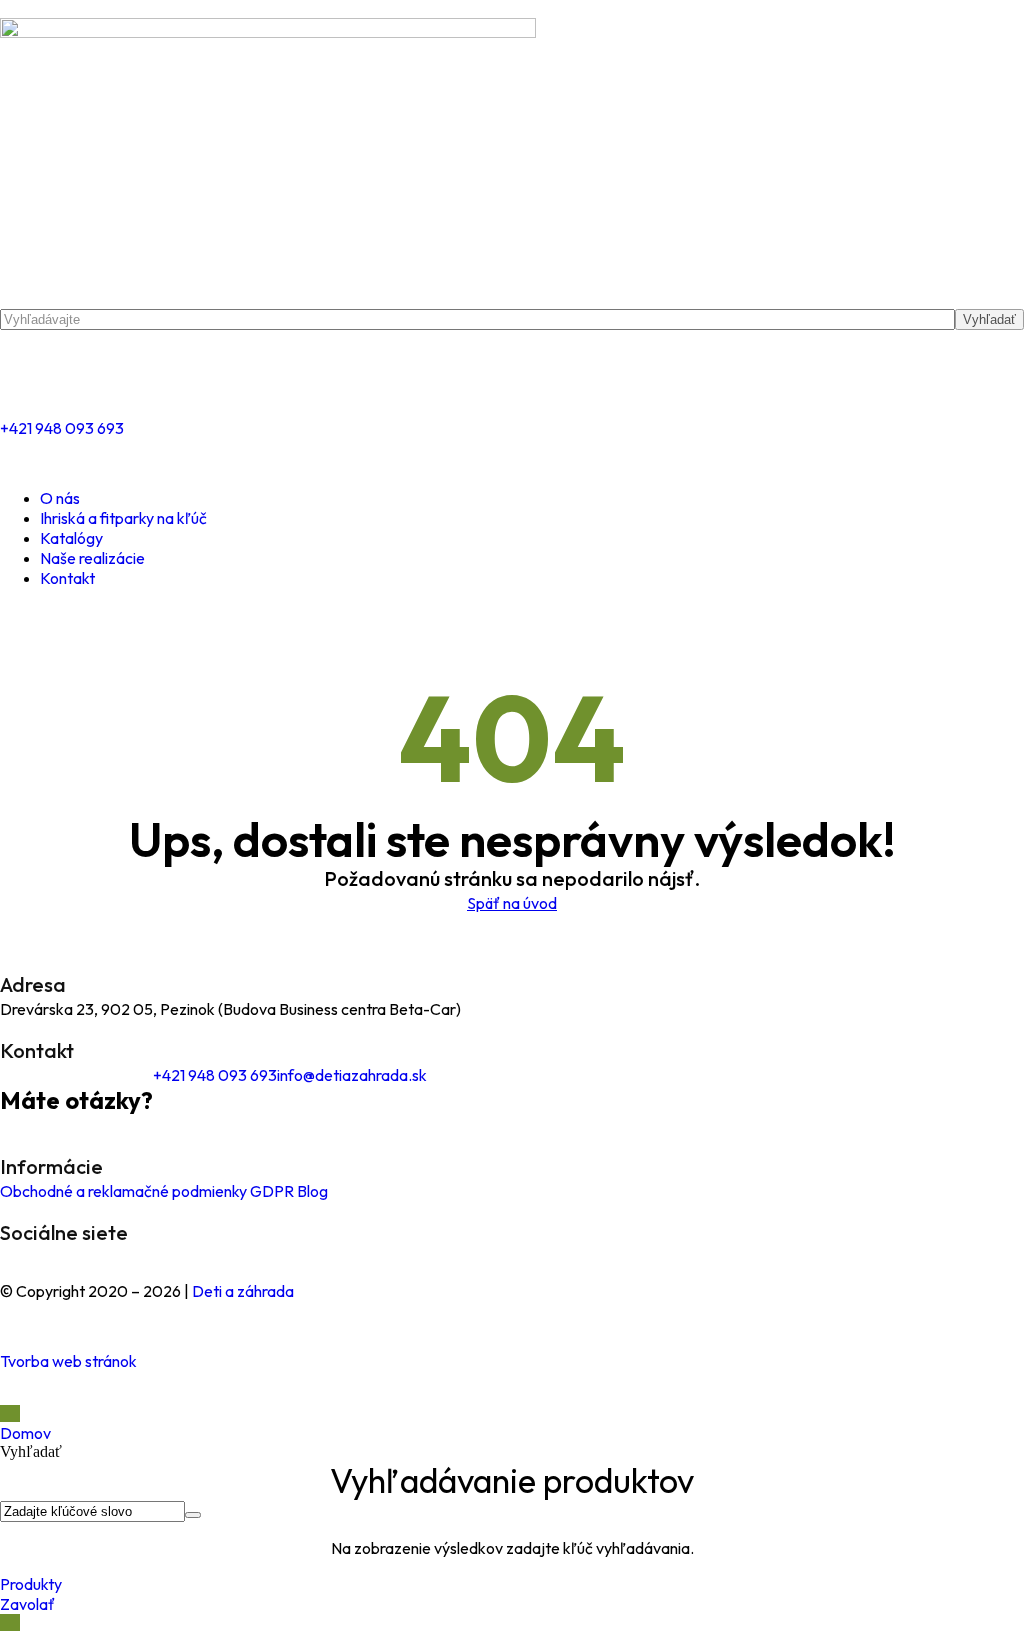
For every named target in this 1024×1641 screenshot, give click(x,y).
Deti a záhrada (243, 1291)
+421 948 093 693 (62, 428)
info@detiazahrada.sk (352, 1075)
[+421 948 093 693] (25, 373)
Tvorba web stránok (68, 1361)
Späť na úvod (512, 903)
